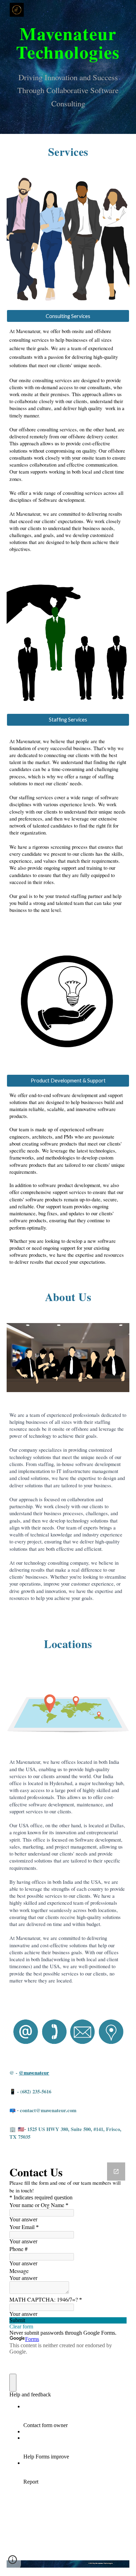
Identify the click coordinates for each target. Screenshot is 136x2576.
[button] (68, 316)
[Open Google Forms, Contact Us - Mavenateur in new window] (116, 2171)
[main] (68, 42)
